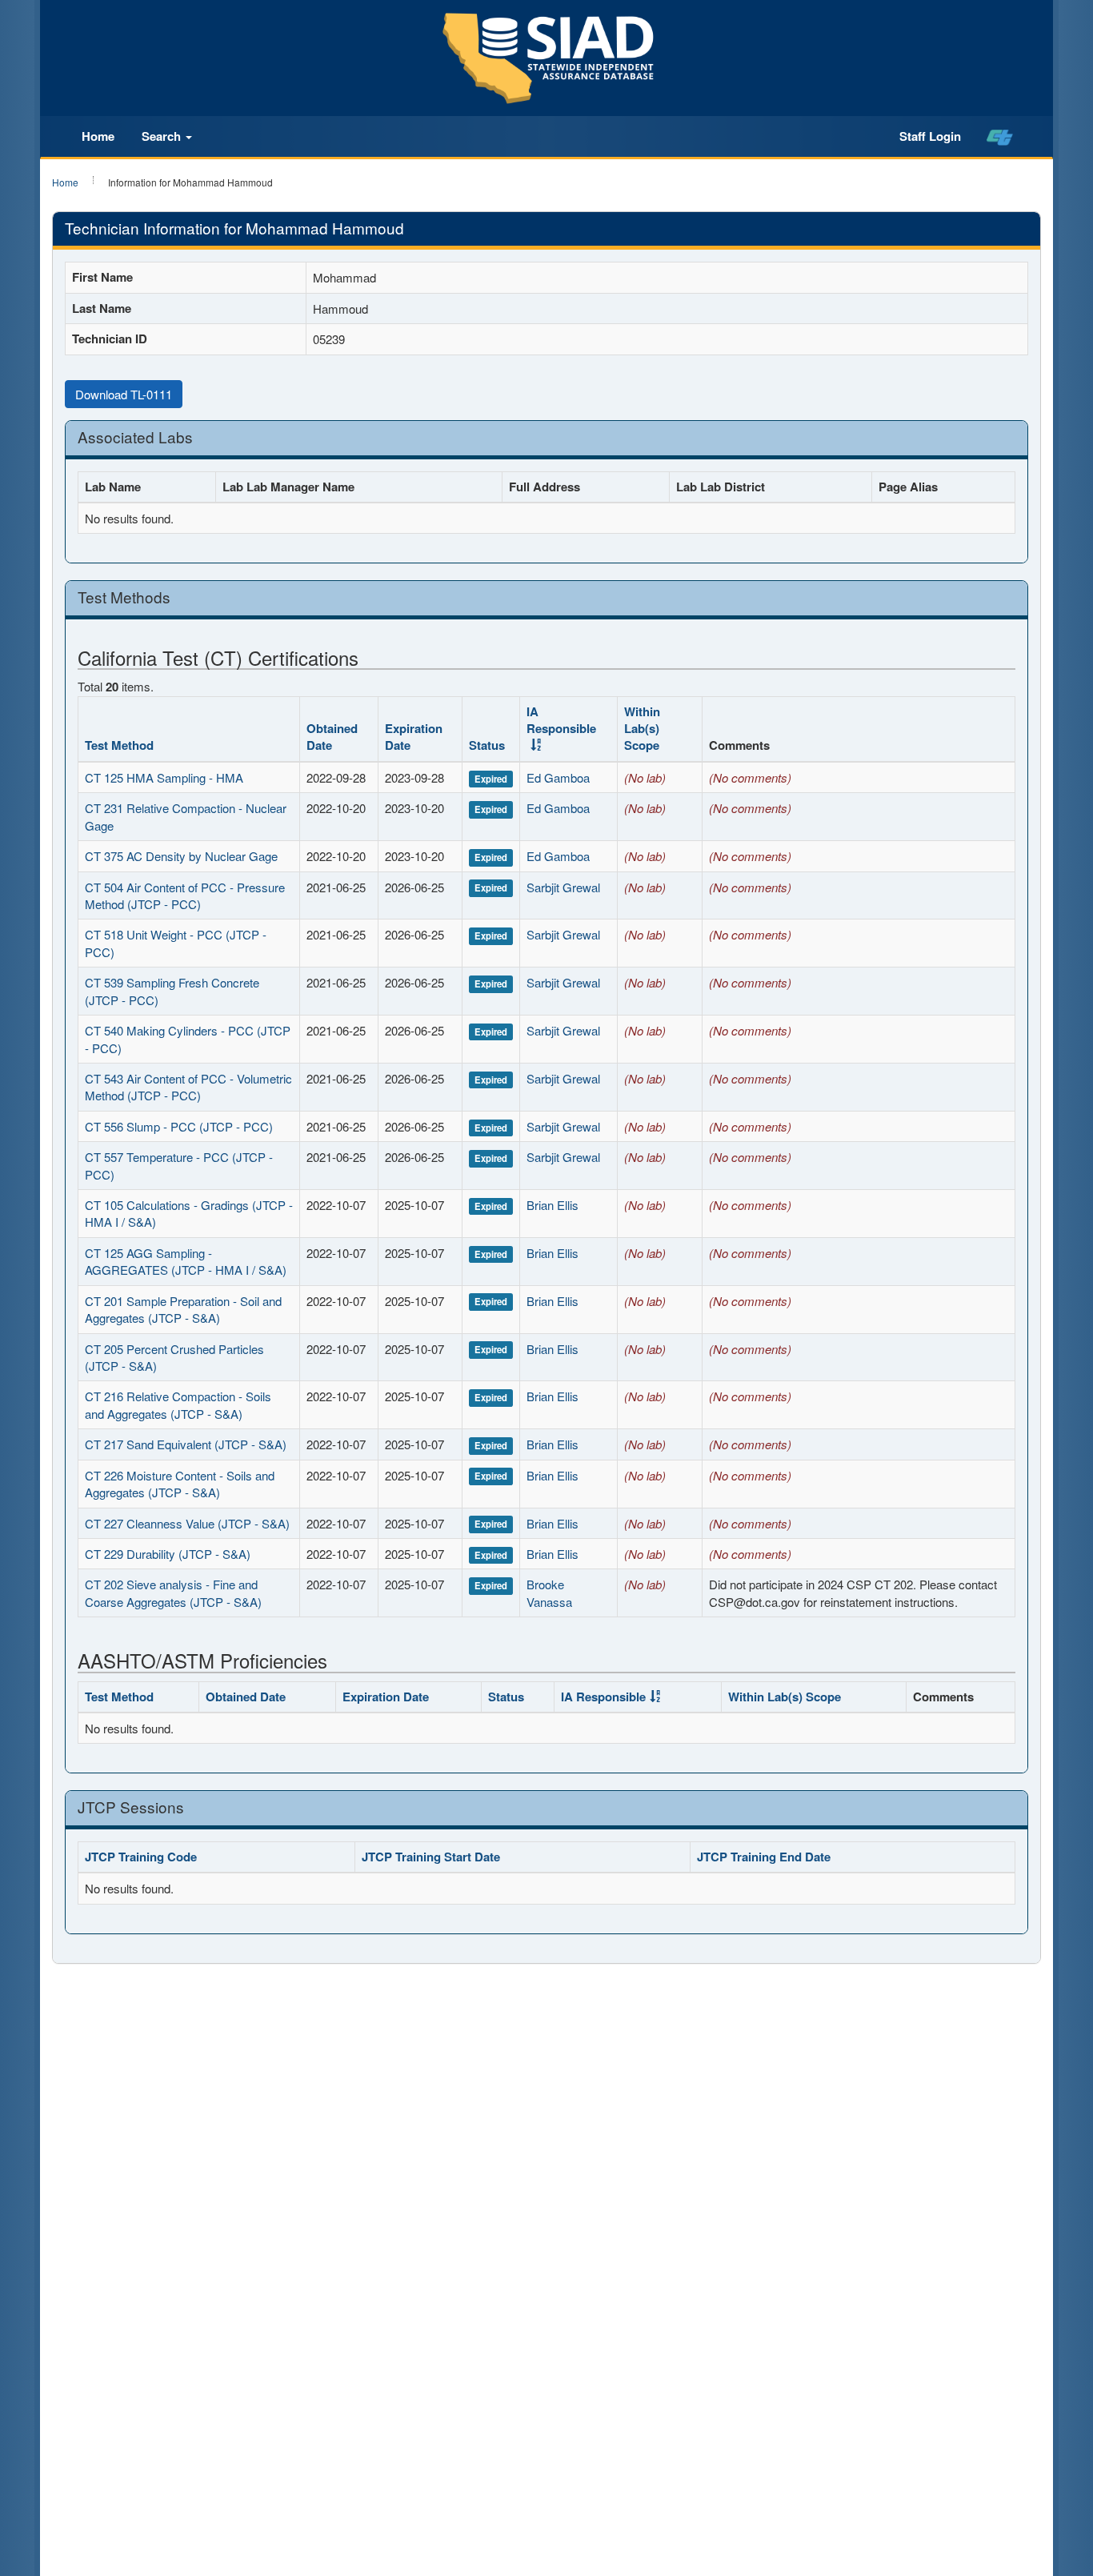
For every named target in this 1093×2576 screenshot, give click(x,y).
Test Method (119, 745)
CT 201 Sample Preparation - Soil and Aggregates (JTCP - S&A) (183, 1309)
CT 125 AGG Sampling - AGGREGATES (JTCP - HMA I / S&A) (186, 1261)
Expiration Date (414, 737)
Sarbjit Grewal (563, 887)
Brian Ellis (553, 1205)
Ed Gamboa (558, 777)
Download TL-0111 (124, 394)
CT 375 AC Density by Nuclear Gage (181, 856)
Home (98, 136)
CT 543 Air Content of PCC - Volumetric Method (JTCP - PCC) (188, 1087)
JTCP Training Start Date (431, 1857)
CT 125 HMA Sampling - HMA (164, 777)
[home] (1000, 137)
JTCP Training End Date (764, 1857)
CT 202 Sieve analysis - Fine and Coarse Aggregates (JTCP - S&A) (173, 1592)
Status (487, 745)
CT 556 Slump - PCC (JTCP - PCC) (179, 1126)
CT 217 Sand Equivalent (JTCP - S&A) (186, 1444)
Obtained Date (332, 737)
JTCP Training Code (141, 1857)
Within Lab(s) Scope (642, 729)
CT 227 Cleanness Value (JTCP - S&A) (187, 1523)
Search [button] (163, 136)
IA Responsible (561, 720)
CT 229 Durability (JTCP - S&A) (168, 1554)
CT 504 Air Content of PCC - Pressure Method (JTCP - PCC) (185, 895)
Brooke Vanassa (549, 1592)
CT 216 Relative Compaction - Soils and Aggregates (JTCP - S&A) (178, 1404)
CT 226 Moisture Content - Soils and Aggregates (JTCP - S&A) (180, 1484)
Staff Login (930, 136)
